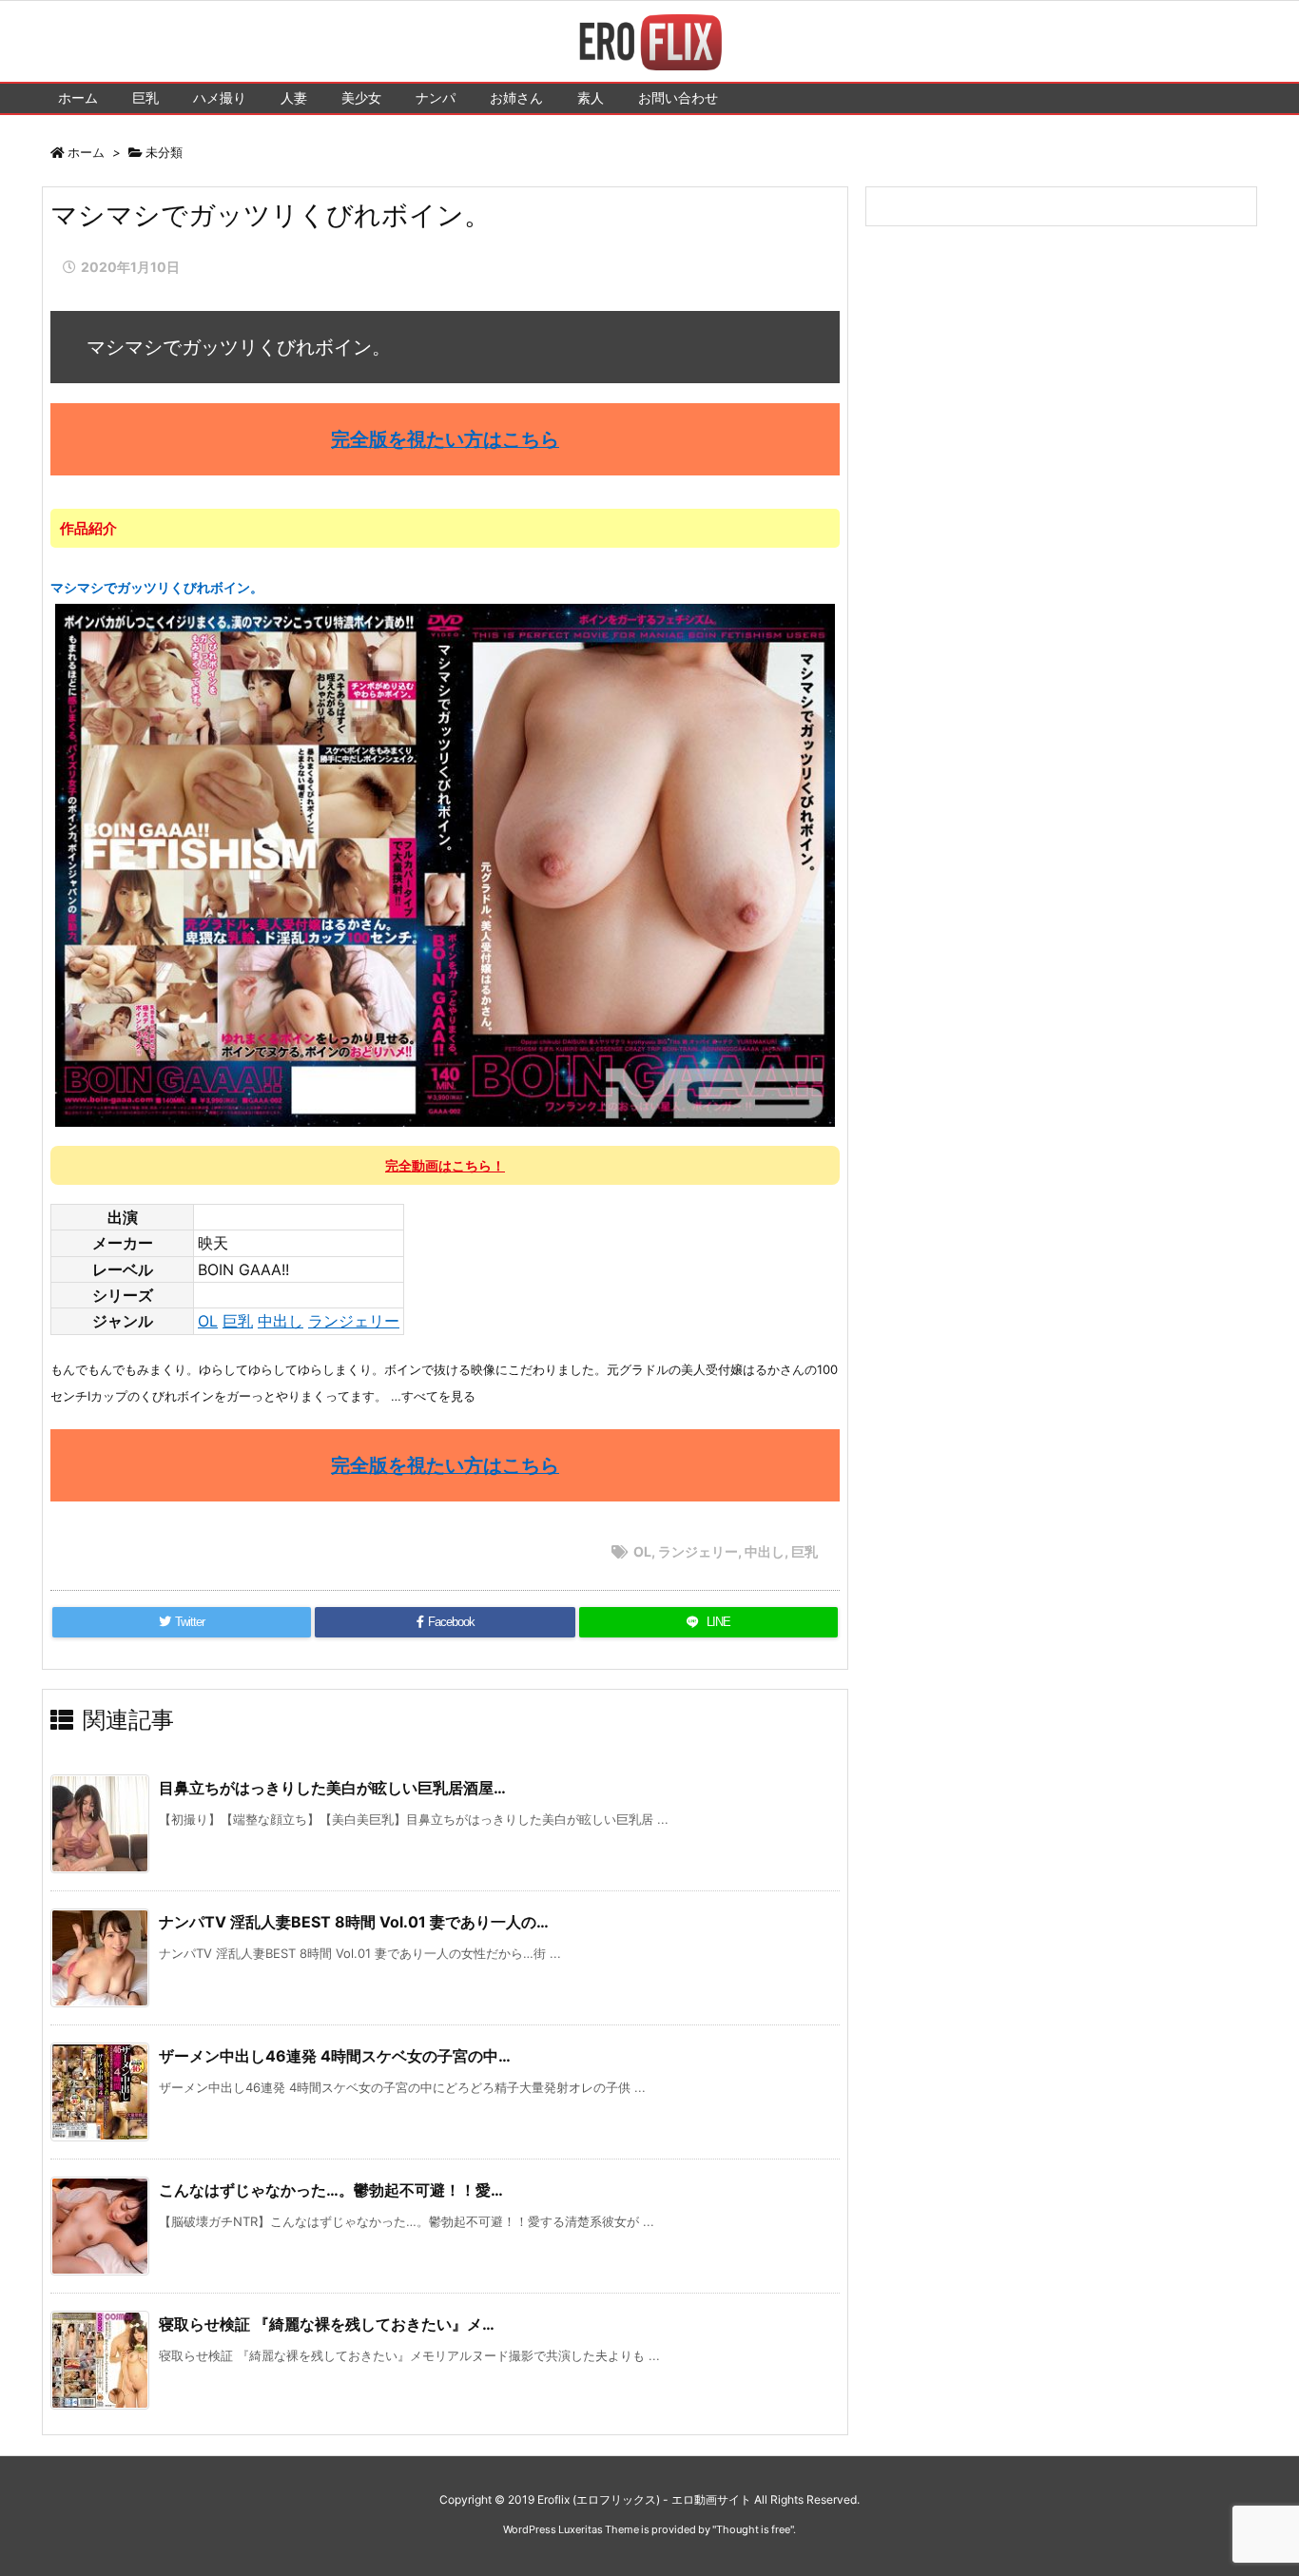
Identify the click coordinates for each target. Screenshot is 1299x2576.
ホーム (86, 152)
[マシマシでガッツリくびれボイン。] (446, 863)
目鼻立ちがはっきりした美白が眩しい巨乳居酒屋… (332, 1788)
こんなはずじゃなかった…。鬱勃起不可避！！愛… (331, 2190)
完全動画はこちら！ (445, 1165)
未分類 (164, 152)
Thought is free (753, 2529)
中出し (281, 1321)
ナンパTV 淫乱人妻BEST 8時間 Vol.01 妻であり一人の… (354, 1922)
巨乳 (238, 1321)
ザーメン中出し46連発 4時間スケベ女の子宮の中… (335, 2056)
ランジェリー (354, 1321)
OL (208, 1321)
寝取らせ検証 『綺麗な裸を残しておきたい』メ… (327, 2324)
